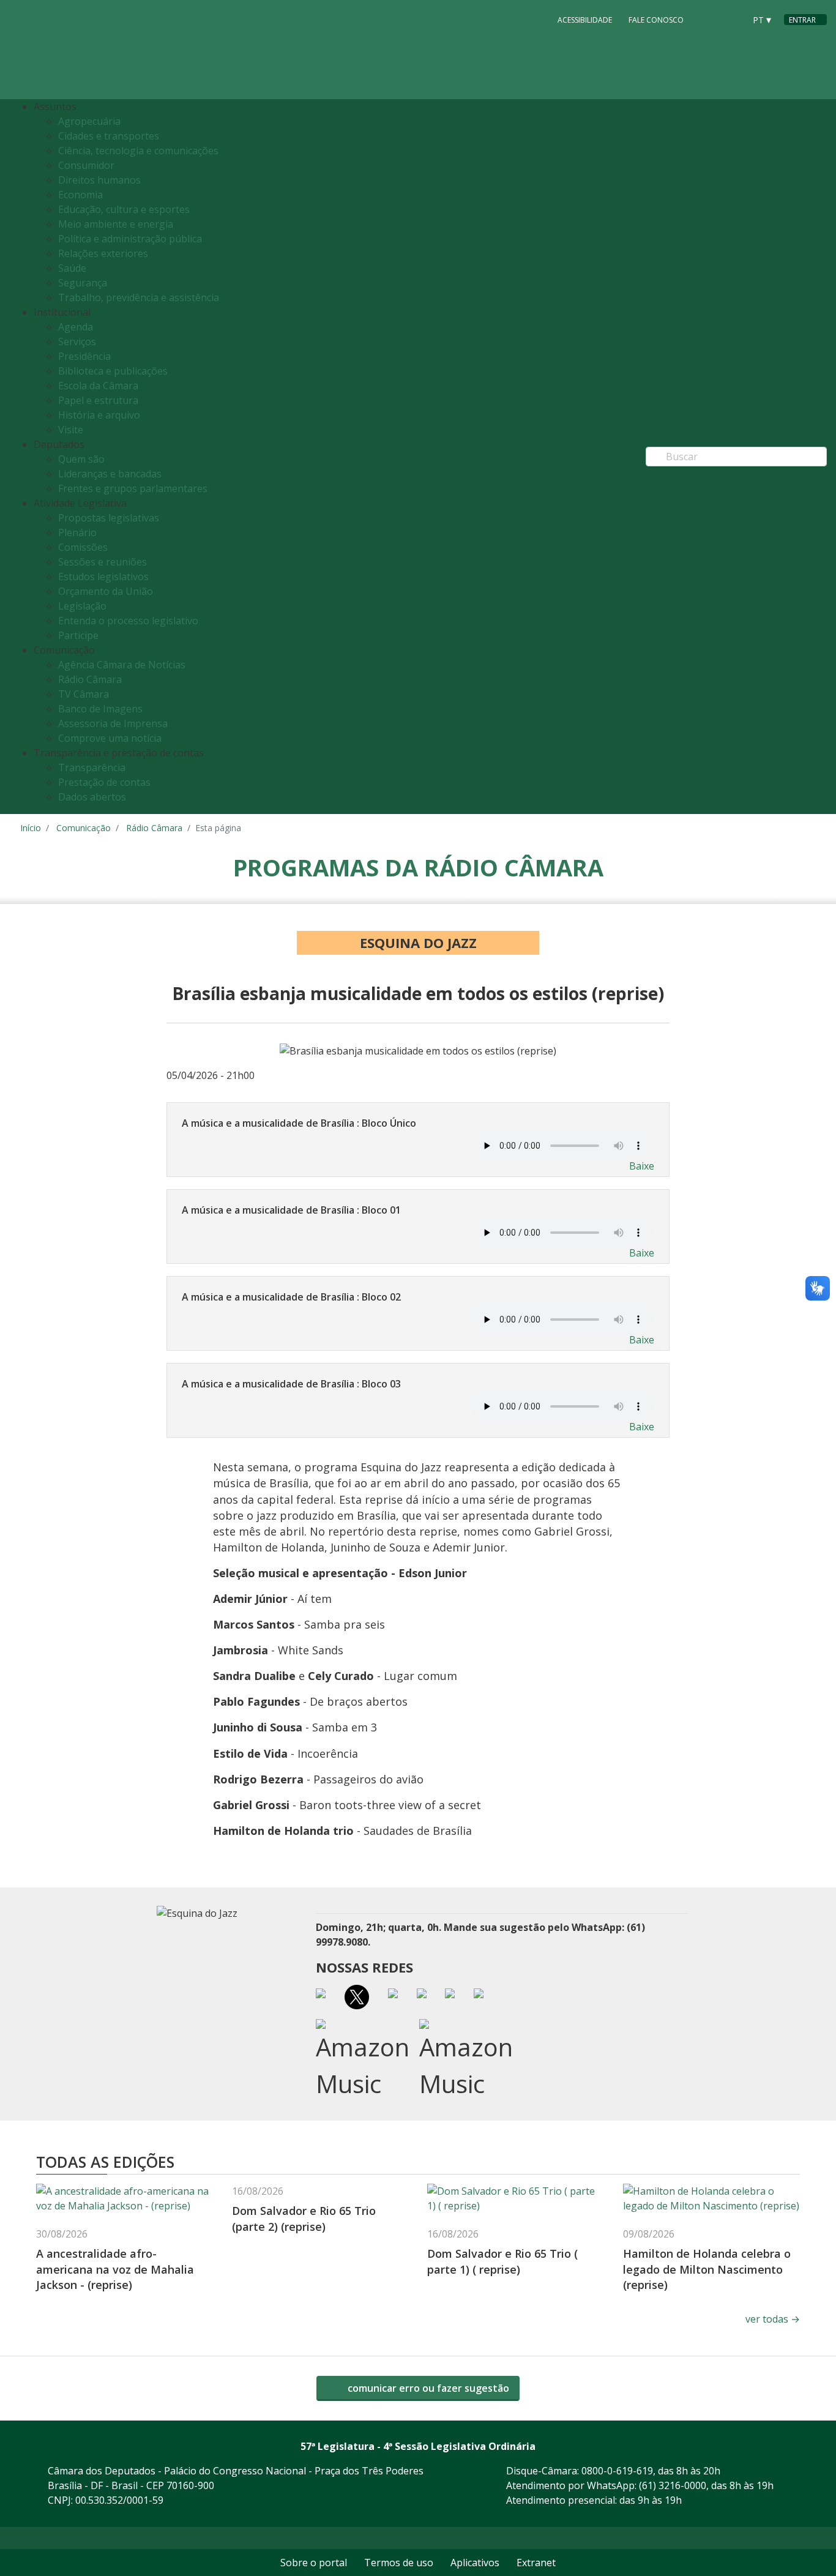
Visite (71, 430)
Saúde (72, 268)
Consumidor (86, 165)
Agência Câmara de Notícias (122, 665)
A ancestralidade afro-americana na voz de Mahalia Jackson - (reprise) (115, 2269)
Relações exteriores (103, 253)
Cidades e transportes (109, 136)
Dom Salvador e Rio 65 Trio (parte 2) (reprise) (304, 2218)
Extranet (536, 2563)
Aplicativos (475, 2563)
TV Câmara (84, 694)
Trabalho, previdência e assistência (139, 297)
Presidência (84, 356)
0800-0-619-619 (617, 2471)
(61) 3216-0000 (673, 2485)
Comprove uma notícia (110, 738)
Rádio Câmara (90, 679)
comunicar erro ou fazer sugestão (427, 2388)
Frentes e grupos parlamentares (133, 488)
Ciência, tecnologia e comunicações (138, 151)
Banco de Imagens (100, 709)
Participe (78, 635)
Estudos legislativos (103, 577)
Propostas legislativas (109, 518)
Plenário (77, 532)
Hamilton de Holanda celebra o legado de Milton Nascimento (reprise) (707, 2269)
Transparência (92, 767)
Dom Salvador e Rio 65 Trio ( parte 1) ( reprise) (502, 2261)
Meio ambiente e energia (116, 224)
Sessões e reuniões (103, 562)
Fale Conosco (656, 20)
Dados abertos (92, 797)
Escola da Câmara (98, 386)
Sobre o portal (314, 2563)
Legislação (82, 606)
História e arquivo (99, 415)
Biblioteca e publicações (113, 371)
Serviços (77, 342)
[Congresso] (708, 19)
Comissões (83, 547)
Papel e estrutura (98, 400)
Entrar (802, 20)
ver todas (773, 2319)
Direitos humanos (99, 180)
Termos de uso (399, 2563)
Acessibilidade (585, 20)
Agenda (76, 327)
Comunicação (84, 828)
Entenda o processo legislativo (128, 621)
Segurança (83, 283)
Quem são (81, 459)
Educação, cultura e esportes (124, 209)
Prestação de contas (104, 782)
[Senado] (731, 19)
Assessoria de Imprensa (113, 723)
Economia (80, 195)
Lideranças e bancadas (110, 474)
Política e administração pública (130, 239)
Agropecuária (89, 121)
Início (31, 828)
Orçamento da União (106, 591)
